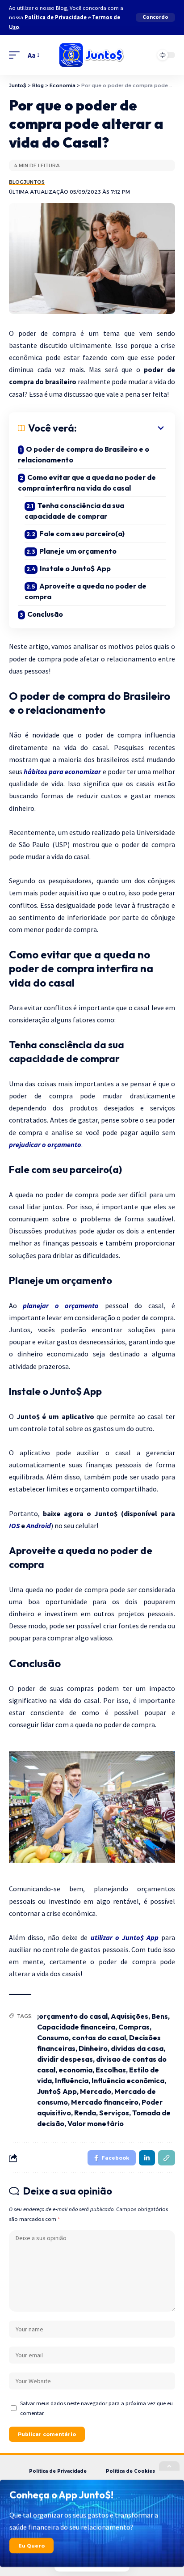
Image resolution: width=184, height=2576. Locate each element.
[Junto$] (92, 55)
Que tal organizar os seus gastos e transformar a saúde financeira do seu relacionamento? (84, 2521)
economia (75, 2070)
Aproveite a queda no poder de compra (86, 591)
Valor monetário (96, 2123)
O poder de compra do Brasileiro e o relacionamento (84, 454)
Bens (160, 2016)
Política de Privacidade (56, 17)
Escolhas (111, 2070)
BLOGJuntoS (27, 182)
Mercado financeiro (105, 2102)
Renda (85, 2113)
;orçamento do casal (72, 2016)
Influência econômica (128, 2080)
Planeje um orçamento (78, 551)
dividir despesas (65, 2059)
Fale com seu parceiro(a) (82, 534)
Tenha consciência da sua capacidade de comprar (74, 511)
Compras (134, 2027)
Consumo (53, 2038)
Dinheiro (93, 2048)
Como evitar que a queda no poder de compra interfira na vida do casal (87, 483)
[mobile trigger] (17, 55)
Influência (72, 2080)
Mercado (96, 2091)
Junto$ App (57, 2091)
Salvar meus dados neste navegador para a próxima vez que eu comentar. (96, 2408)
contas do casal (99, 2038)
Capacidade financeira (76, 2027)
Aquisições (130, 2016)
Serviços (114, 2113)
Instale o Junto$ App (75, 568)
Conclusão (45, 614)
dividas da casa (137, 2048)
